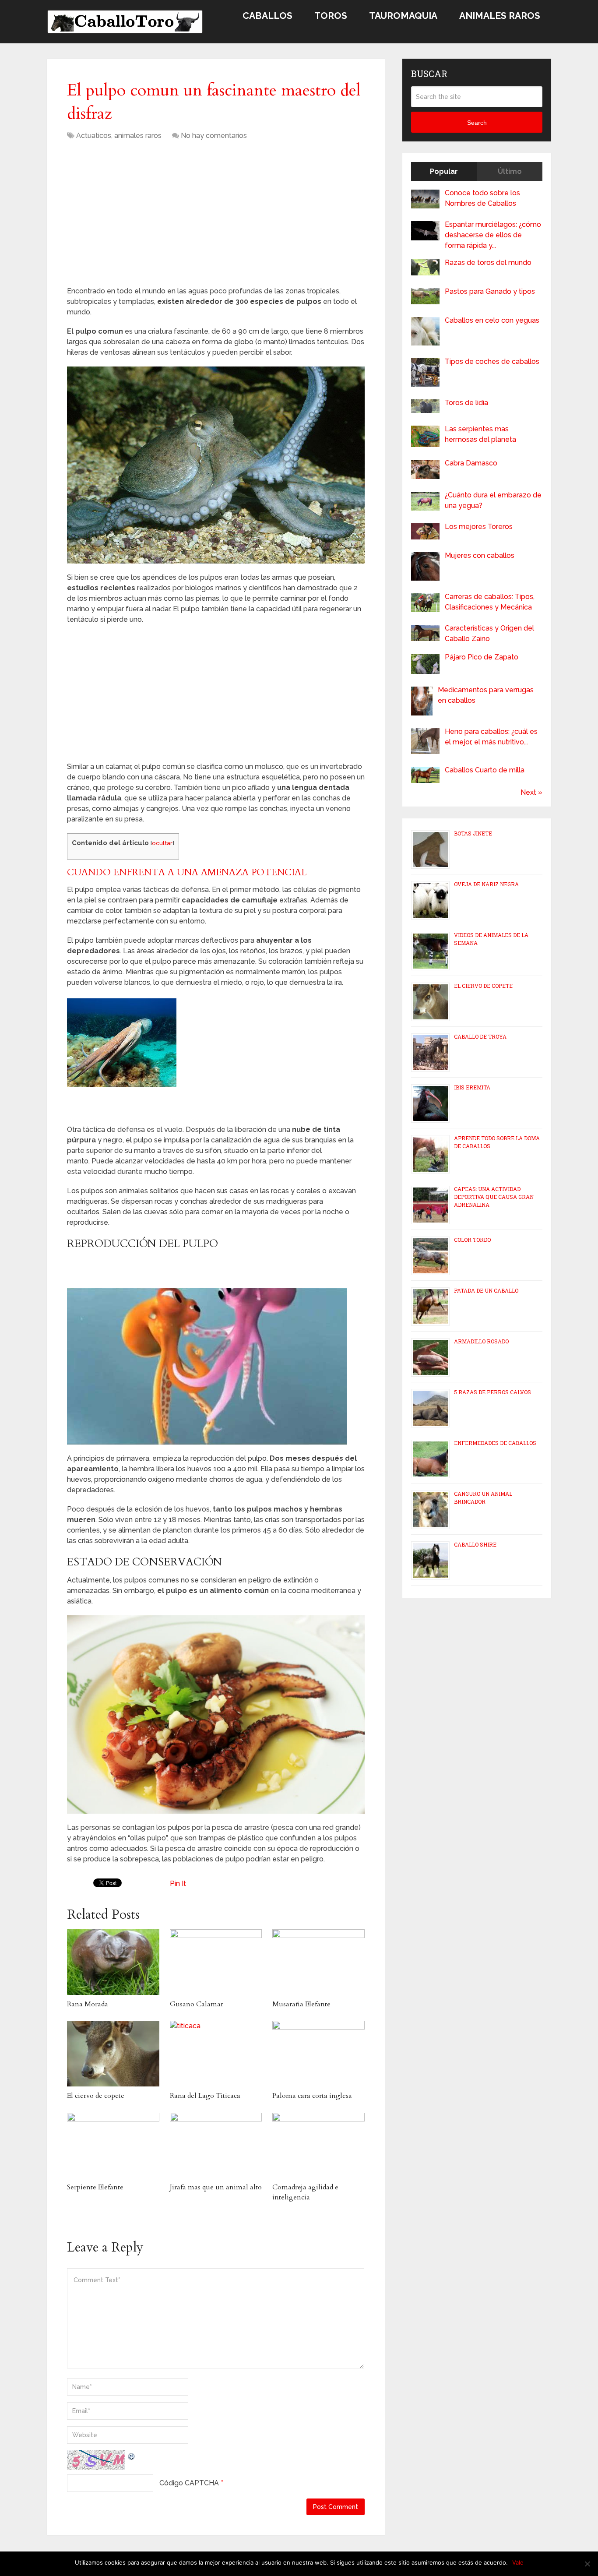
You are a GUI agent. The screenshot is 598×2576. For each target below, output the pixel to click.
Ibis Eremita (472, 1087)
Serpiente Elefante (95, 2187)
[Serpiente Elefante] (113, 2146)
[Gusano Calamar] (216, 1962)
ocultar (162, 843)
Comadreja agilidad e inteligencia (305, 2192)
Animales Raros (500, 16)
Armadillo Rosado (481, 1341)
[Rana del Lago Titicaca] (216, 2054)
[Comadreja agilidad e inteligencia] (318, 2146)
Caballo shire (475, 1544)
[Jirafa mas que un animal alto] (216, 2146)
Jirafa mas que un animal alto (216, 2187)
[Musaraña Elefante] (318, 1962)
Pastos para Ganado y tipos (490, 291)
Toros (331, 16)
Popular (444, 171)
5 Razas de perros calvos (492, 1392)
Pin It (178, 1884)
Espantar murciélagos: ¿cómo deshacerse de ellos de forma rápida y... (493, 235)
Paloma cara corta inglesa (312, 2096)
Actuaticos (94, 136)
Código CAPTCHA (189, 2483)
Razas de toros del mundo (488, 263)
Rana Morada (88, 2004)
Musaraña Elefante (301, 2004)
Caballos (267, 16)
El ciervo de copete (96, 2096)
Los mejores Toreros (479, 527)
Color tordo (472, 1240)
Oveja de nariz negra (486, 884)
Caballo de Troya (480, 1036)
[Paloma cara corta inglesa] (318, 2054)
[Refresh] (132, 2455)
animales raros (138, 136)
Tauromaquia (403, 16)
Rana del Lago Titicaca (205, 2096)
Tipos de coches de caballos (492, 361)
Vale (518, 2562)
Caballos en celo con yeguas (492, 320)
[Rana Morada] (113, 1962)
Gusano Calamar (197, 2004)
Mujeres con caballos (480, 555)
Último (510, 171)
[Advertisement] (141, 216)
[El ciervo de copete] (113, 2054)
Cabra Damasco (471, 463)
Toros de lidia (466, 403)
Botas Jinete (473, 833)
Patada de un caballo (486, 1290)
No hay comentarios (214, 136)
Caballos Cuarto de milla (485, 770)
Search (477, 123)
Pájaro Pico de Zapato (482, 657)
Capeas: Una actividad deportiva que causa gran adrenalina (494, 1197)
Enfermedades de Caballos (495, 1443)
